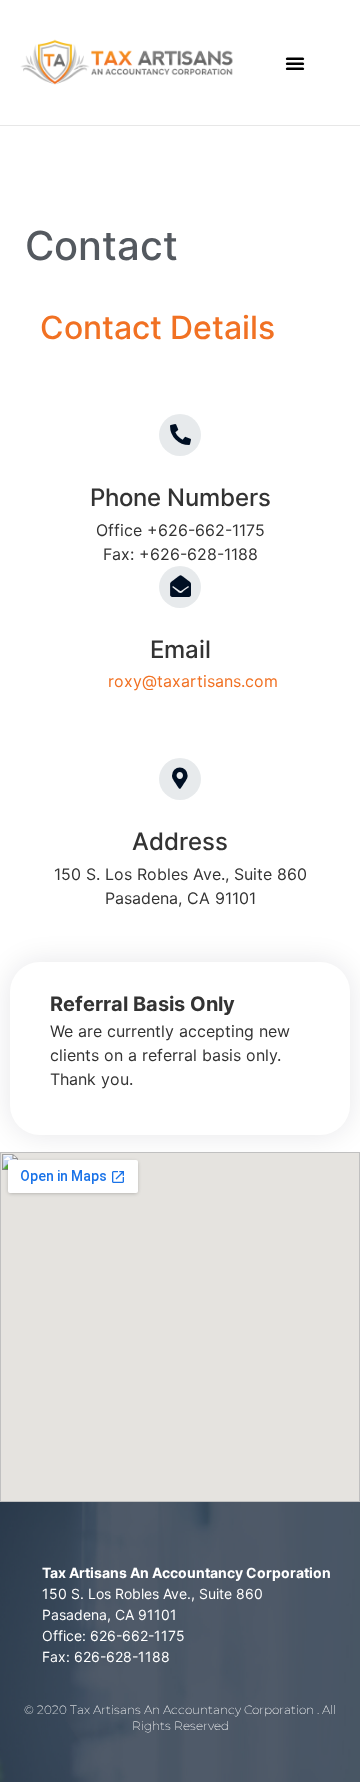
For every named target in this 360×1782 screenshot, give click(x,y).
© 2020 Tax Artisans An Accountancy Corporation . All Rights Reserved (180, 1718)
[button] (295, 63)
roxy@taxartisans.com (193, 681)
